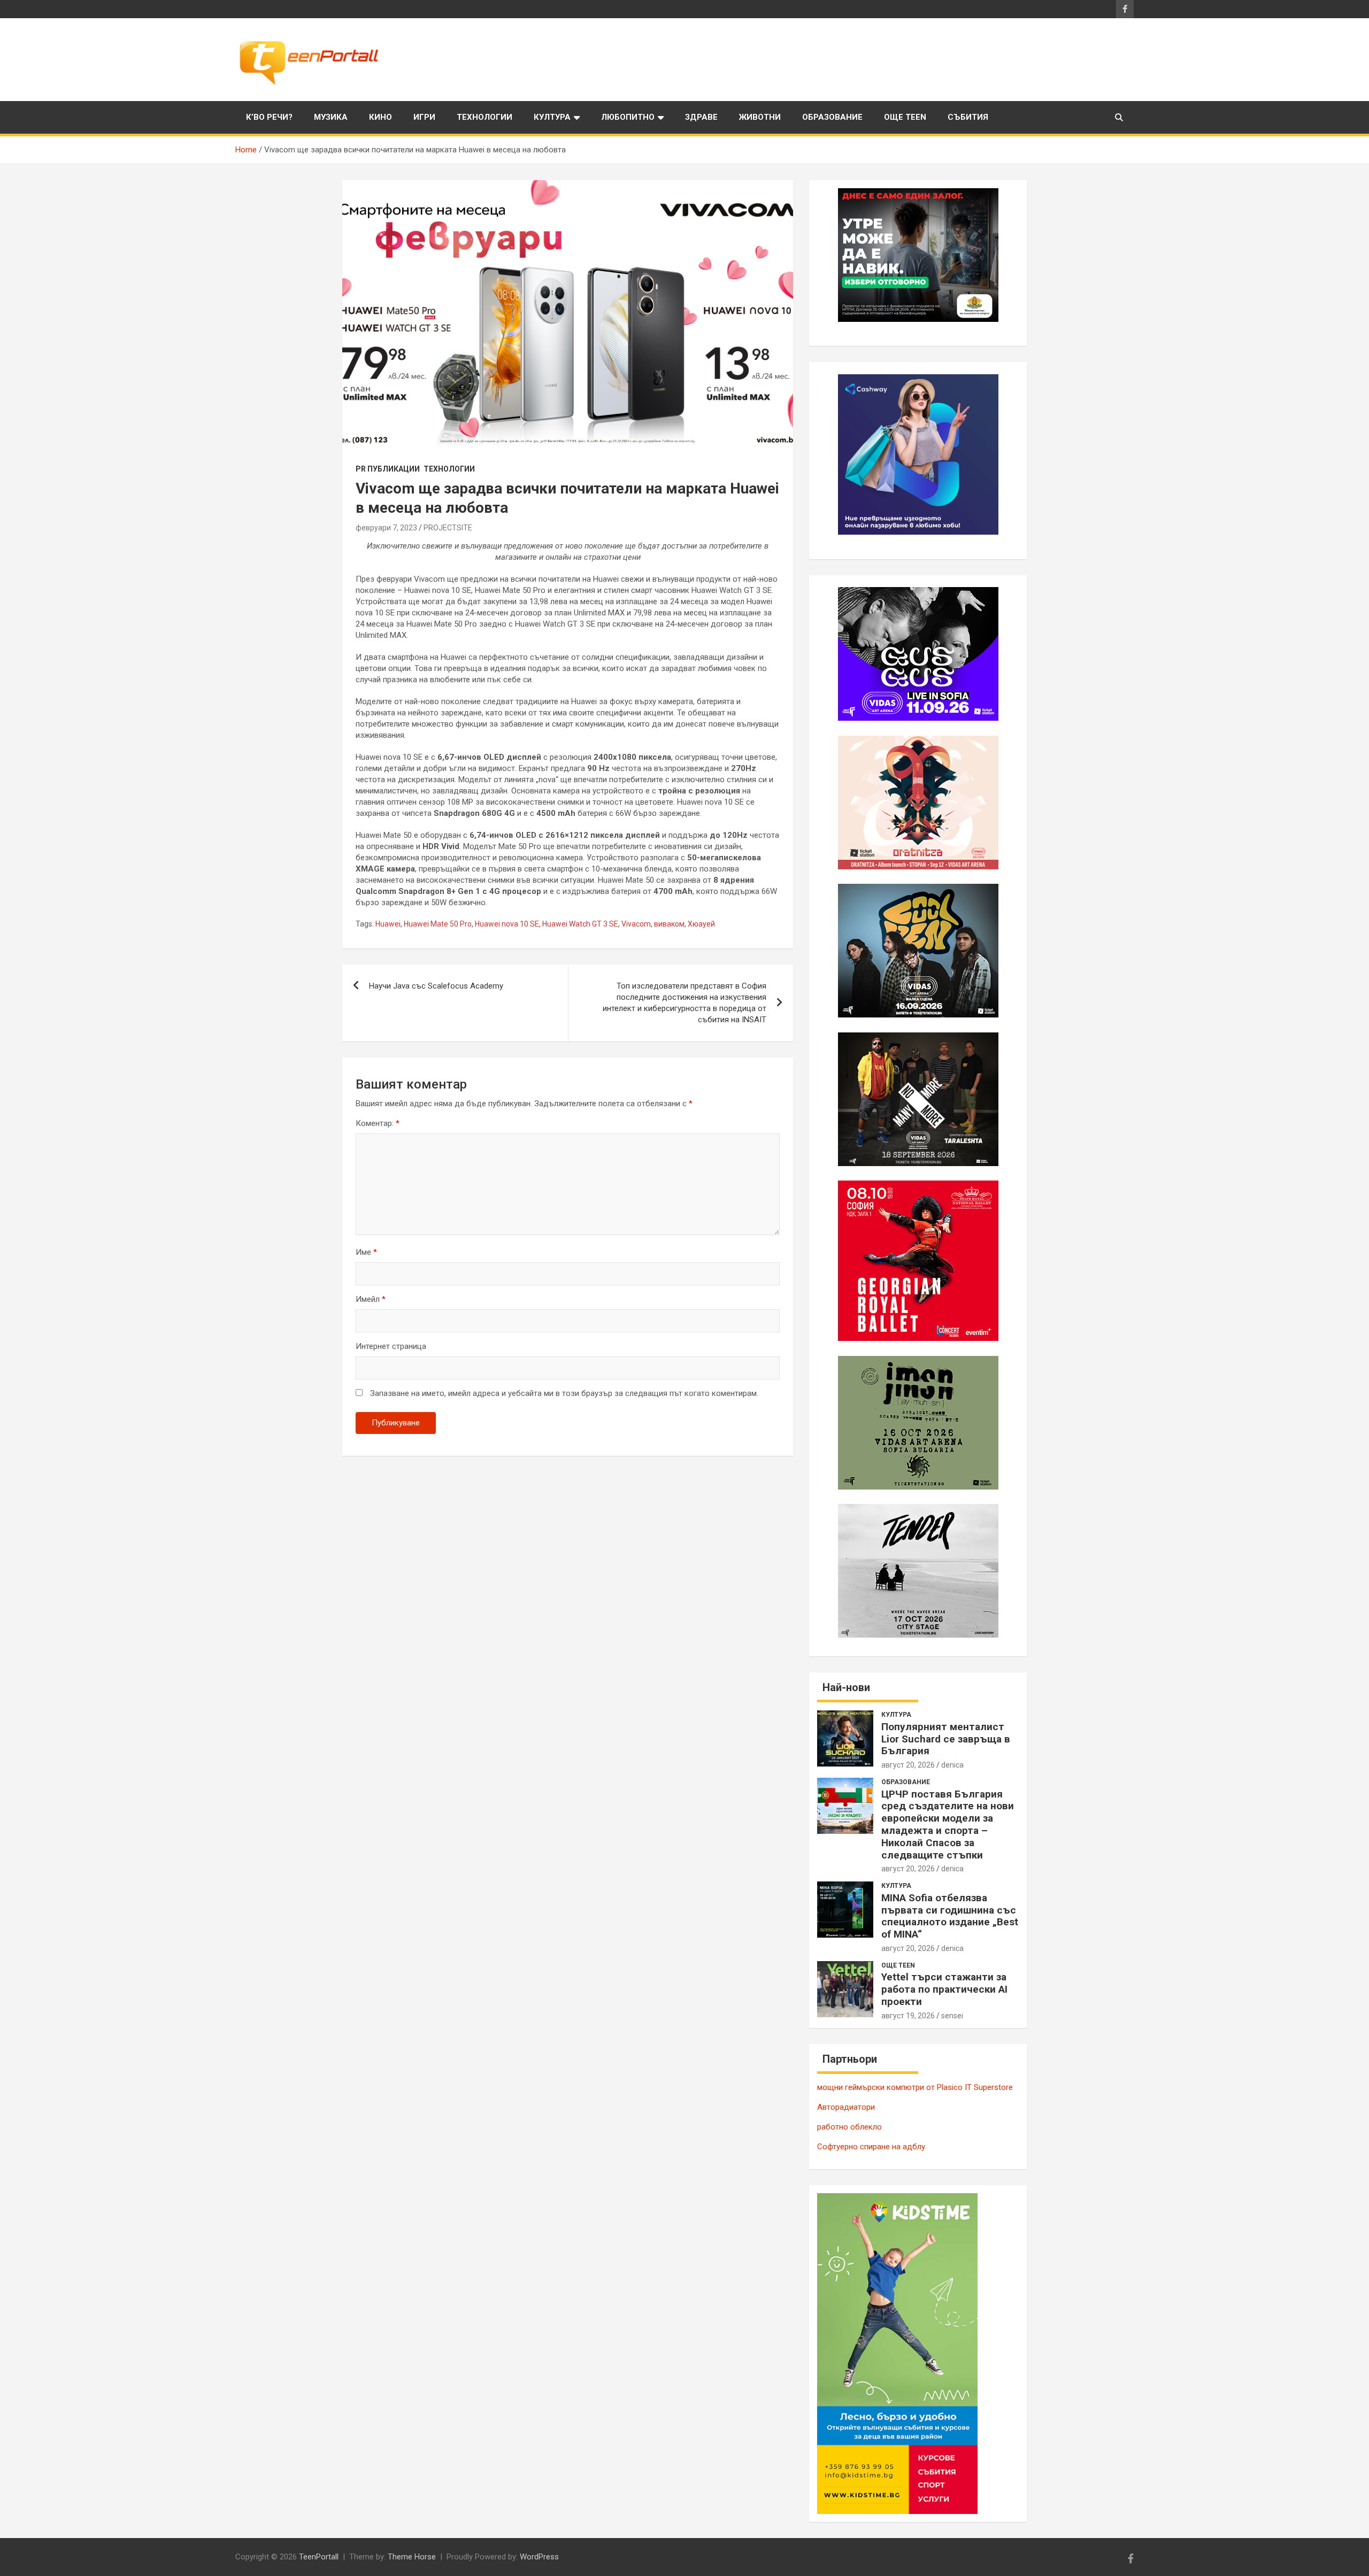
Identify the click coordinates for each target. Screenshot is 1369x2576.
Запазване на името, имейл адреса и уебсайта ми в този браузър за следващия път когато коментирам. (564, 1393)
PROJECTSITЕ (448, 528)
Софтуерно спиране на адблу (871, 2147)
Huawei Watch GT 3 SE (580, 924)
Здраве (701, 117)
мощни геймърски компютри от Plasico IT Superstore (915, 2087)
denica (952, 1765)
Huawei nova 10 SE (507, 924)
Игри (424, 117)
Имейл (371, 1299)
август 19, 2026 (908, 2016)
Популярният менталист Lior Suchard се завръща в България (946, 1739)
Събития (968, 117)
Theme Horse (412, 2557)
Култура (552, 117)
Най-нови (846, 1687)
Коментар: (378, 1123)
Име (366, 1252)
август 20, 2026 (908, 1765)
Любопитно (628, 117)
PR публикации (388, 469)
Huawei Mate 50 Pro (438, 924)
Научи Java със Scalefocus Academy (436, 986)
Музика (331, 117)
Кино (380, 117)
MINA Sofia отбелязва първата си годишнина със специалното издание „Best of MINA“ (950, 1916)
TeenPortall (319, 2557)
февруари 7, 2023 (386, 528)
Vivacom (636, 924)
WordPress (539, 2557)
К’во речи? (269, 117)
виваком (669, 924)
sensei (952, 2016)
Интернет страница (391, 1346)
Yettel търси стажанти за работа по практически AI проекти (944, 1989)
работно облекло (849, 2127)
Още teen (905, 117)
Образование (832, 117)
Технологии (484, 117)
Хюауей (701, 924)
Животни (760, 117)
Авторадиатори (846, 2107)
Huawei (388, 924)
